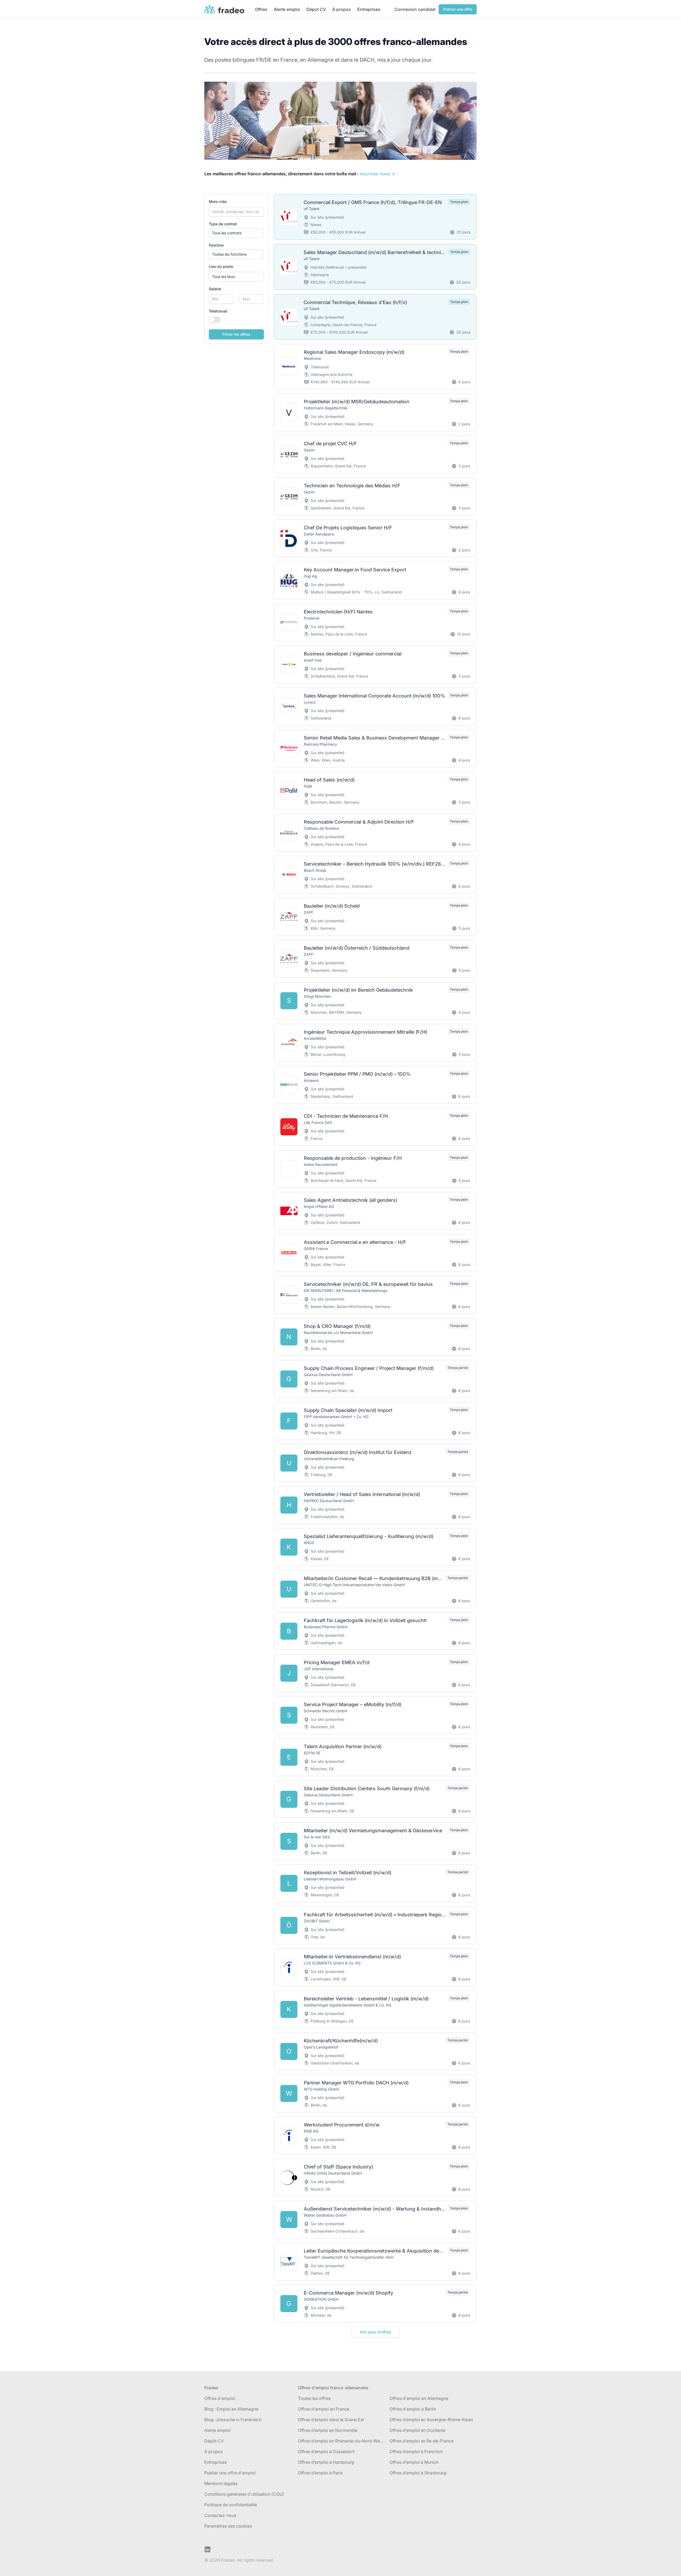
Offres (261, 9)
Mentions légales (221, 2483)
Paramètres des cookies (228, 2526)
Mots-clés (218, 201)
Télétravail (218, 311)
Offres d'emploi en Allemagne (419, 2398)
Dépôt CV (214, 2441)
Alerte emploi (287, 9)
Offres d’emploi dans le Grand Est (331, 2420)
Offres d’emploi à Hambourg (326, 2462)
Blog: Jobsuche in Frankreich (233, 2420)
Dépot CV (316, 9)
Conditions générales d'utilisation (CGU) (244, 2494)
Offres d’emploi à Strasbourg (418, 2473)
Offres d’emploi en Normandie (328, 2430)
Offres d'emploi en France (324, 2409)
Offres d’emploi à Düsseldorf (326, 2452)
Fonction (216, 245)
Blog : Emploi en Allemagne (231, 2409)
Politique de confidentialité (231, 2505)
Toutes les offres (314, 2398)
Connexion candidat (415, 9)
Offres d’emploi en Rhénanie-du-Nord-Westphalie (342, 2441)
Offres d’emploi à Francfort (416, 2452)
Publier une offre (458, 9)
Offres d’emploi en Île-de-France (422, 2441)
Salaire (215, 289)
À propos (342, 9)
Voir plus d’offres (375, 2332)
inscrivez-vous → (377, 174)
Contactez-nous (220, 2515)
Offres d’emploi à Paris (320, 2473)
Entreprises (369, 9)
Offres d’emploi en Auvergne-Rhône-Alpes (431, 2420)
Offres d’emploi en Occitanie (417, 2430)
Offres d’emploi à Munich (414, 2462)
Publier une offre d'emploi (230, 2473)
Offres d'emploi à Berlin (413, 2409)
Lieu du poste (221, 266)
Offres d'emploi (220, 2398)
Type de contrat (223, 224)
